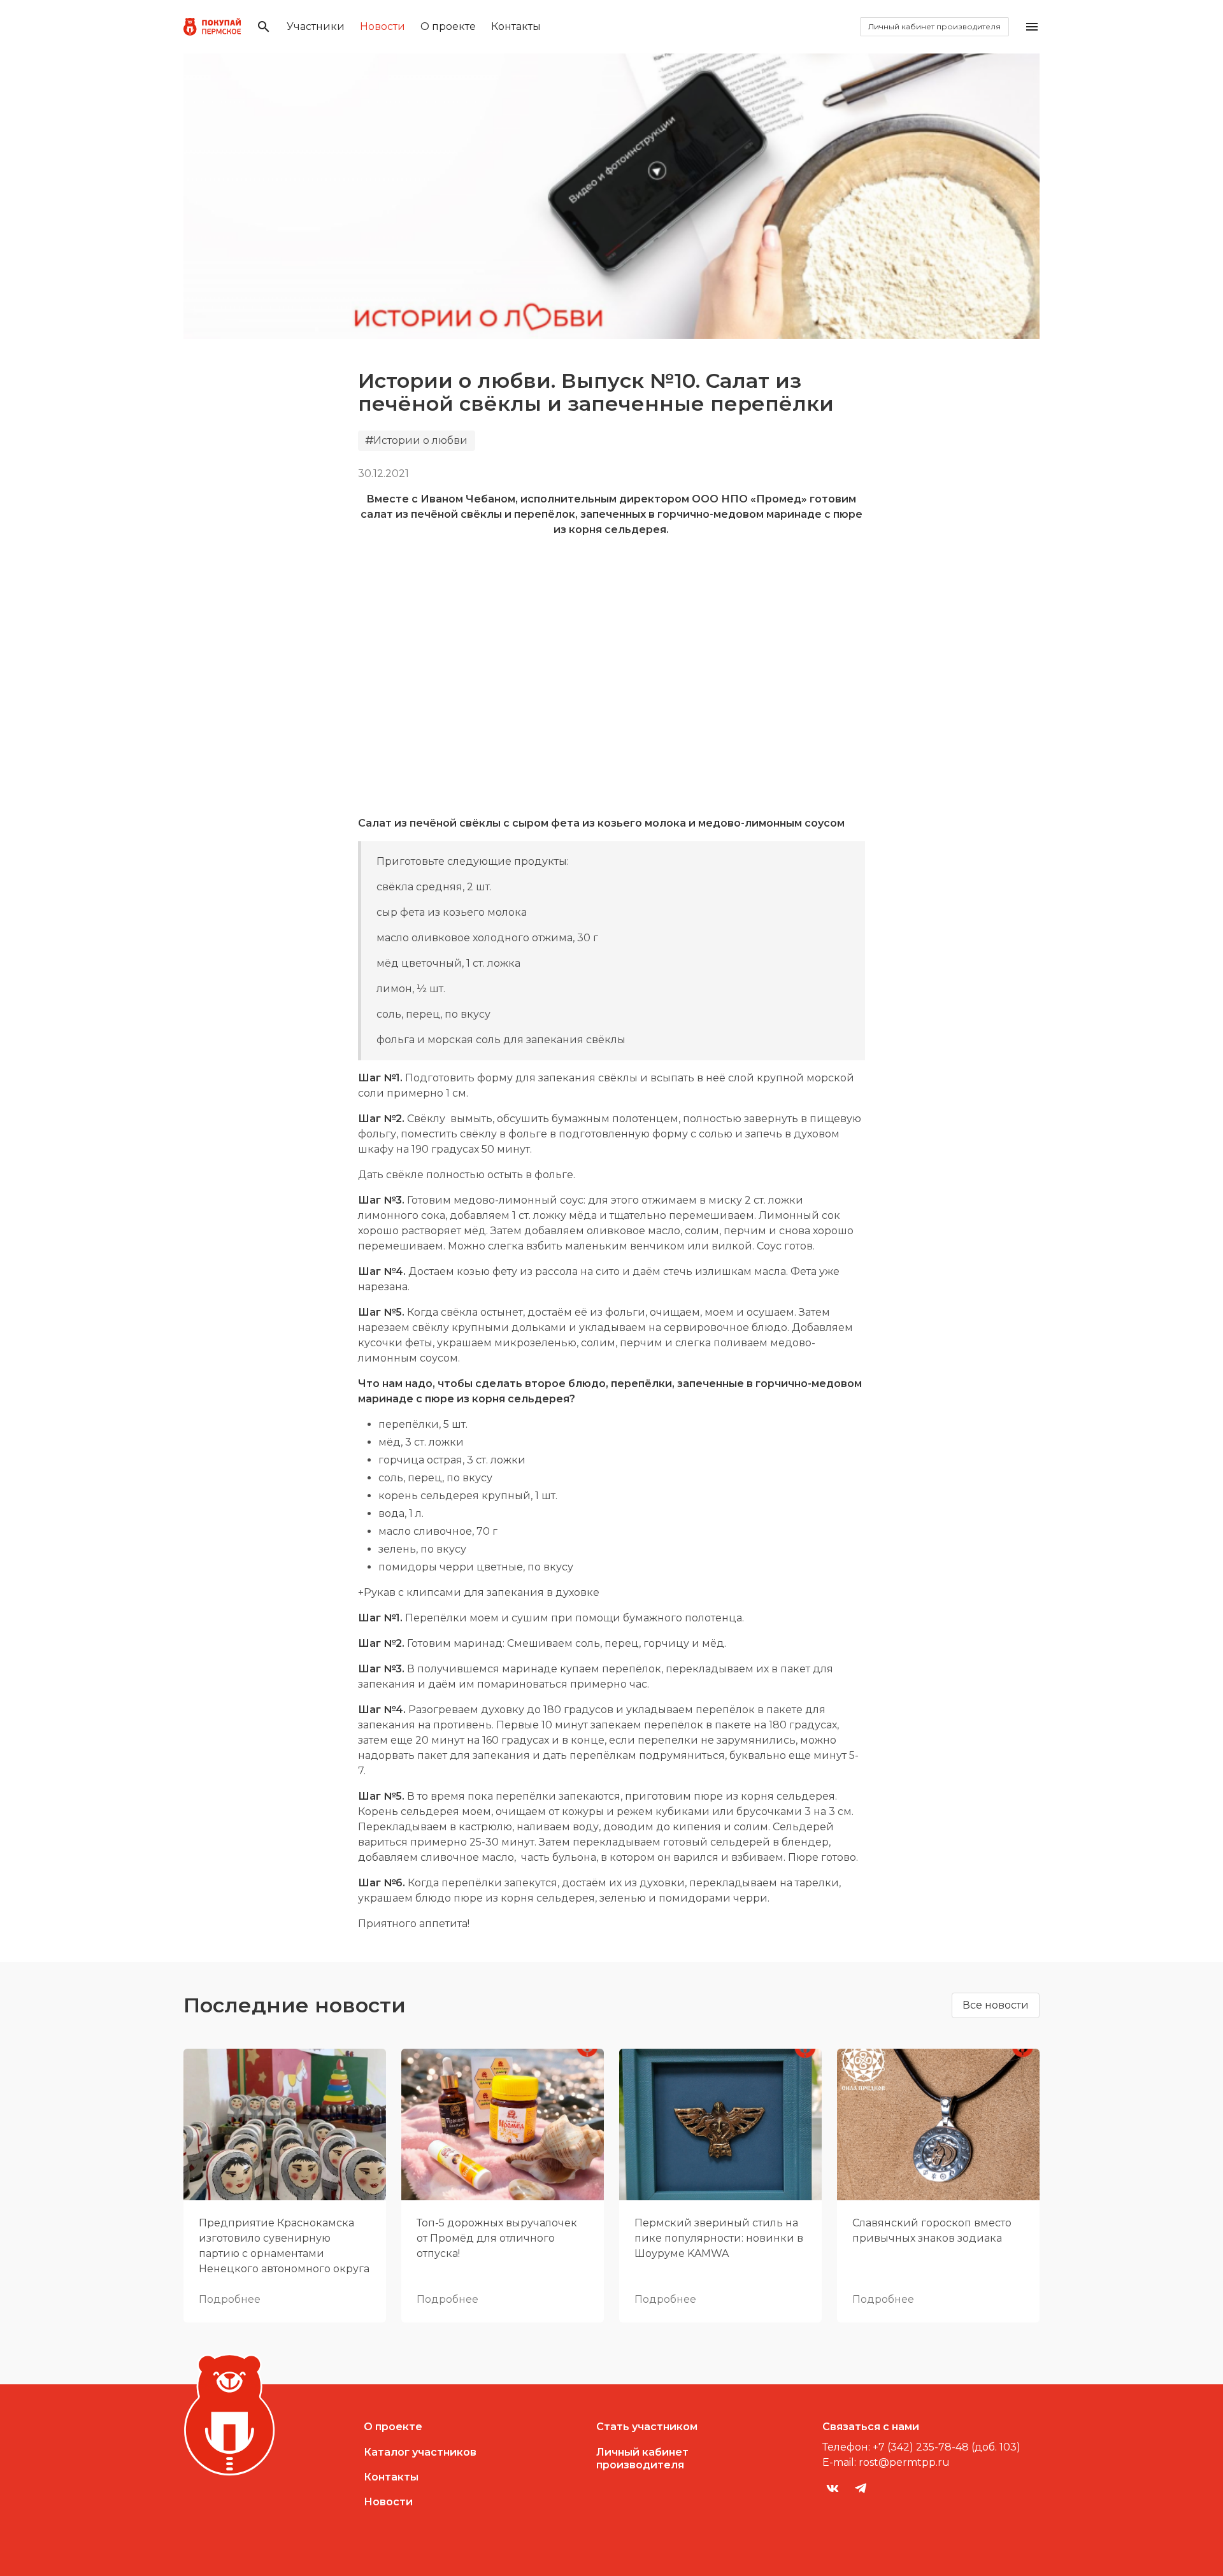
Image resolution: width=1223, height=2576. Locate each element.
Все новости (996, 2005)
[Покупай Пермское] (212, 27)
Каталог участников (420, 2452)
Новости (383, 26)
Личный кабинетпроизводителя (642, 2459)
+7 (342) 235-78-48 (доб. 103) (947, 2447)
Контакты (516, 26)
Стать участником (647, 2427)
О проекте (448, 26)
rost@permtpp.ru (904, 2462)
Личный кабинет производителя (934, 26)
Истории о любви (420, 440)
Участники (316, 26)
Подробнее (230, 2299)
